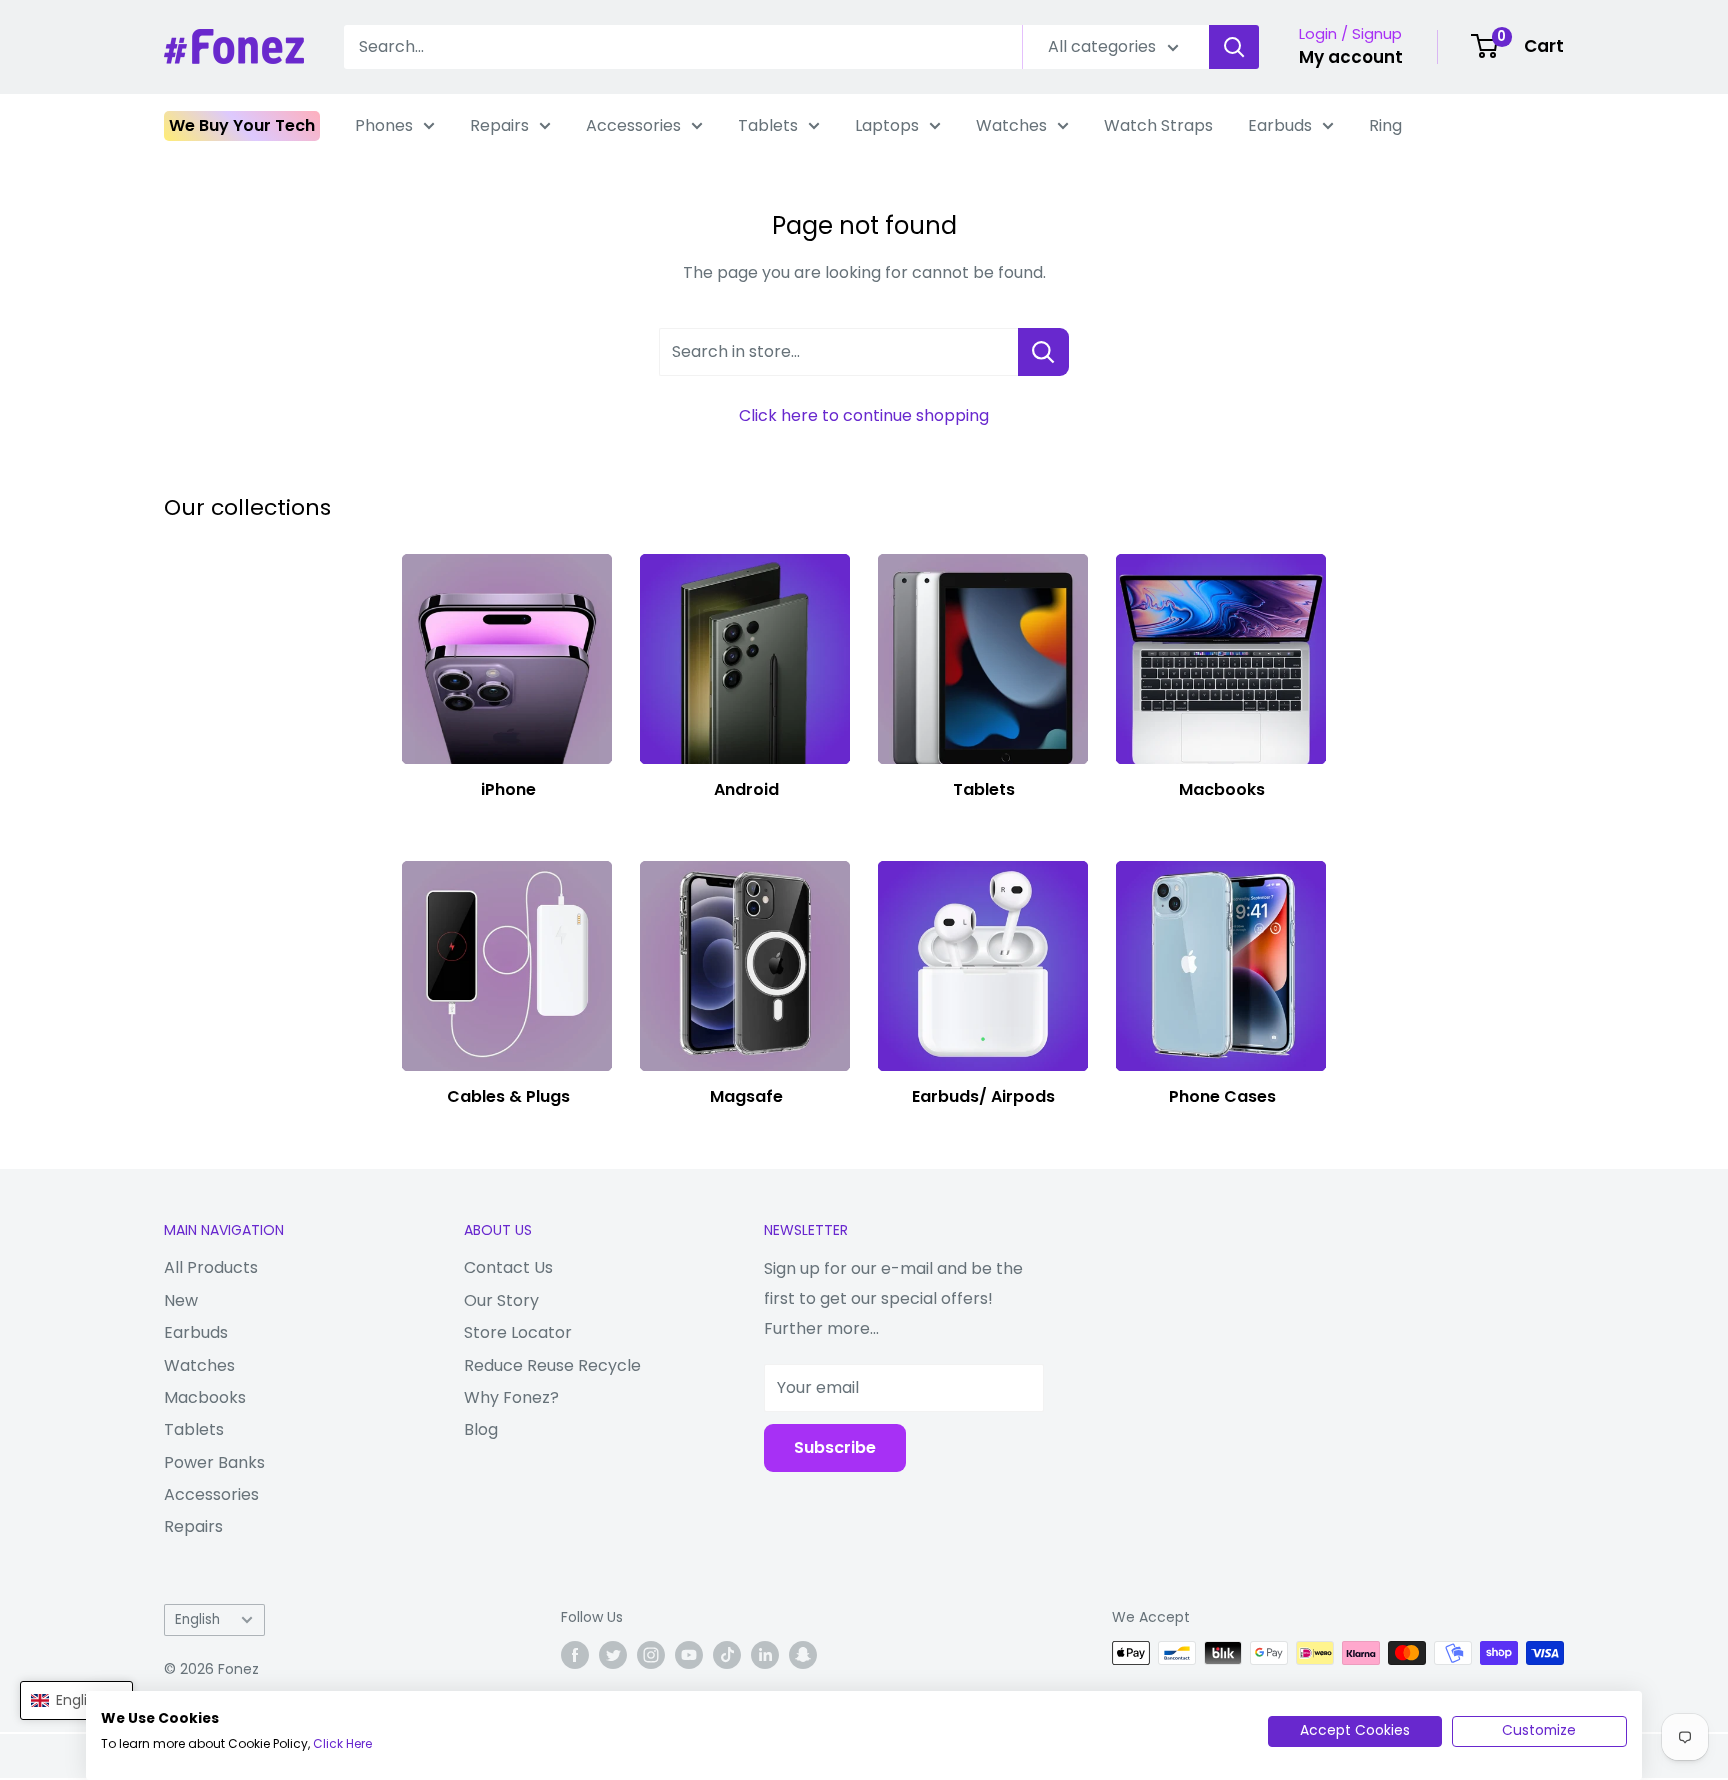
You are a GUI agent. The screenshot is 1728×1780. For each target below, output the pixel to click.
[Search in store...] (1043, 352)
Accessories (633, 125)
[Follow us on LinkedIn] (765, 1655)
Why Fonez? (511, 1397)
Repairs (499, 125)
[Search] (1234, 47)
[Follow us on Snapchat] (803, 1655)
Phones (384, 125)
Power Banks (214, 1462)
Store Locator (518, 1332)
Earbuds (1280, 125)
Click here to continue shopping (864, 415)
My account (1351, 57)
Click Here (342, 1743)
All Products (211, 1267)
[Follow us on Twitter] (613, 1655)
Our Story (501, 1300)
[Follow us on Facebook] (575, 1655)
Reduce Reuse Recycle (552, 1365)
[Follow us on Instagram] (651, 1655)
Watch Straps (1158, 125)
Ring (1385, 125)
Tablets (768, 125)
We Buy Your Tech (242, 125)
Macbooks (205, 1397)
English (197, 1619)
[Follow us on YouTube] (689, 1655)
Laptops (887, 125)
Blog (481, 1429)
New (181, 1300)
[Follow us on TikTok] (727, 1655)
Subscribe (835, 1447)
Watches (1011, 125)
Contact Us (508, 1267)
